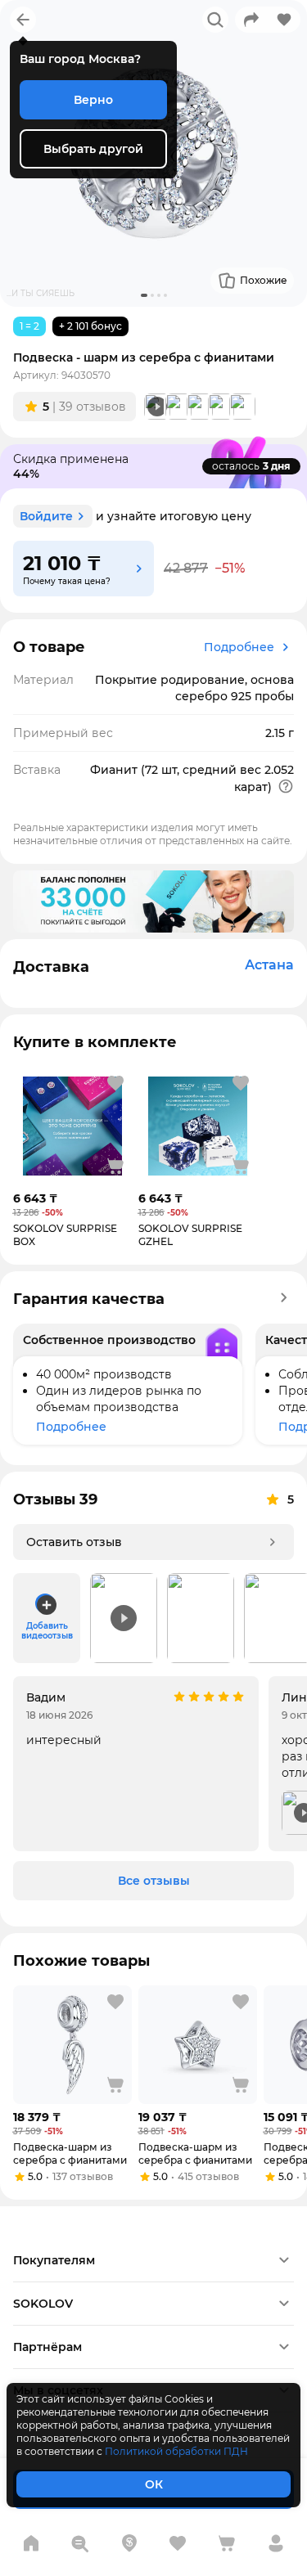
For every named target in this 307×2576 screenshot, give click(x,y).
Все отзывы (154, 1881)
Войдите (46, 516)
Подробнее (239, 647)
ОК (154, 2484)
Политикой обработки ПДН (176, 2451)
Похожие (264, 280)
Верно (93, 100)
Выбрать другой (93, 149)
